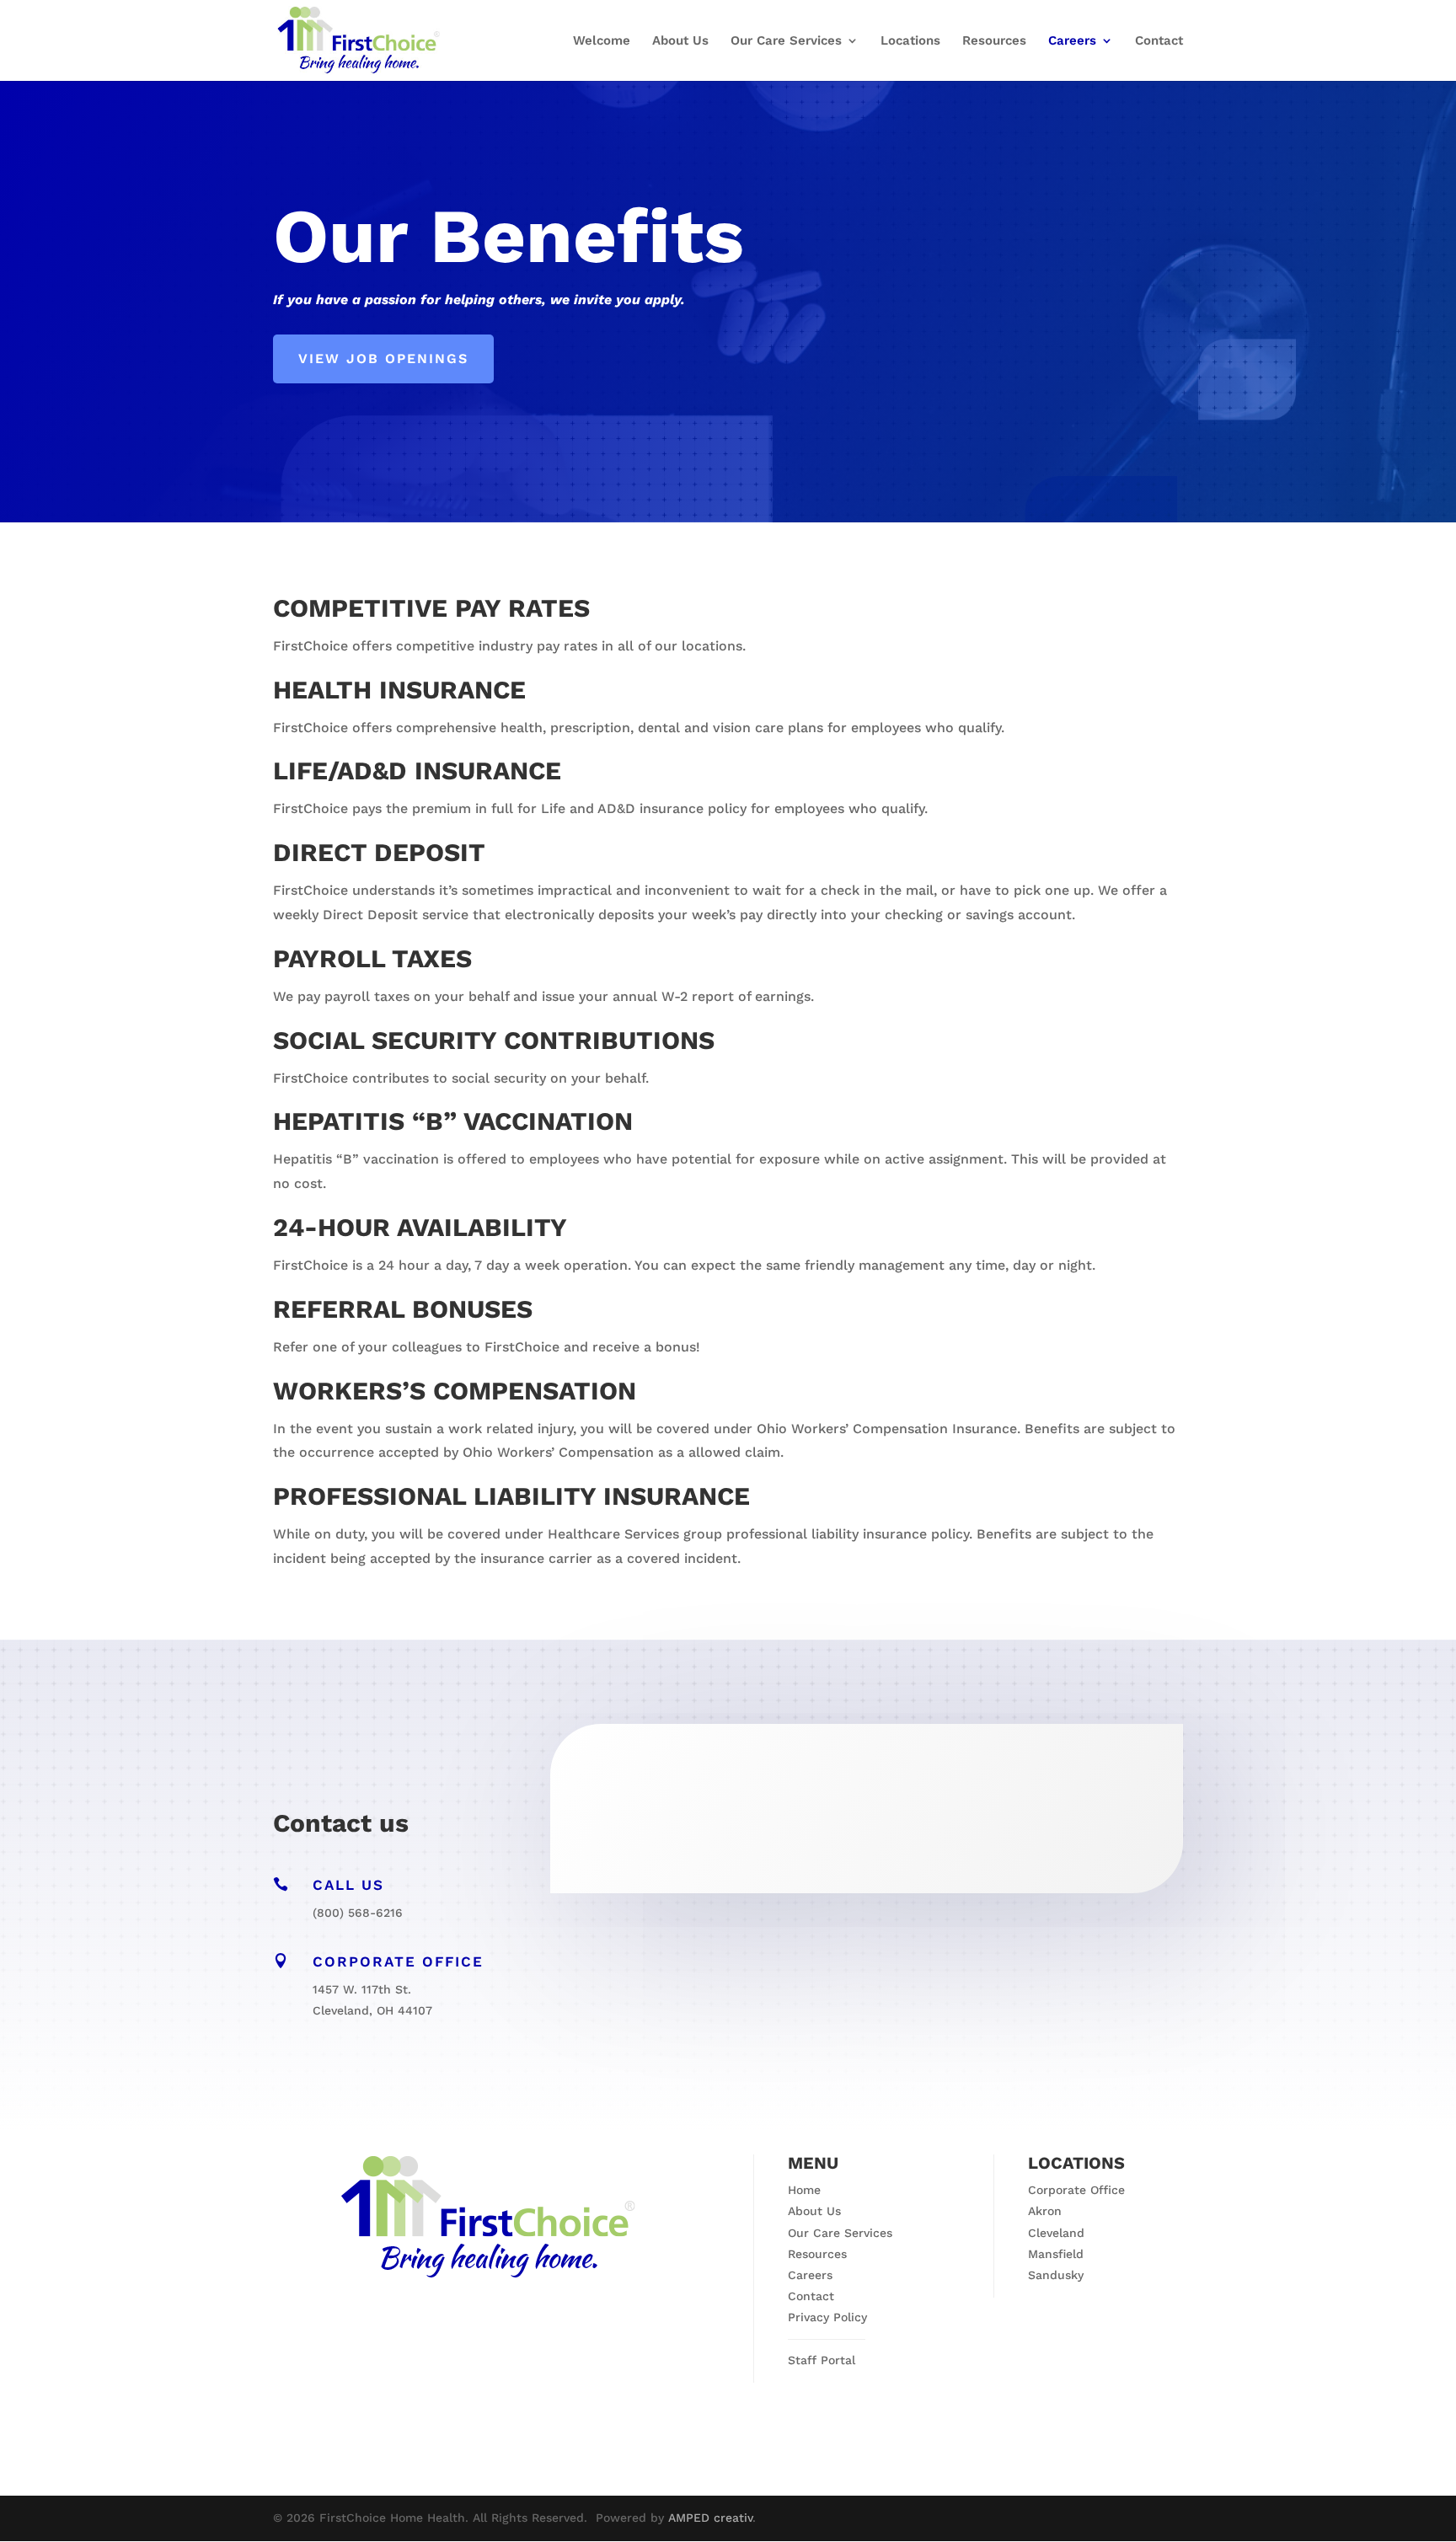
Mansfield (1056, 2254)
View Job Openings (383, 359)
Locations (910, 41)
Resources (994, 41)
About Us (680, 41)
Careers (1072, 41)
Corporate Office (1076, 2190)
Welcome (602, 41)
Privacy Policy (827, 2317)
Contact (1159, 41)
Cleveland (1056, 2233)
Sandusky (1056, 2275)
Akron (1045, 2211)
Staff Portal (822, 2360)
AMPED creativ (710, 2518)
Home (804, 2190)
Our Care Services (786, 41)
